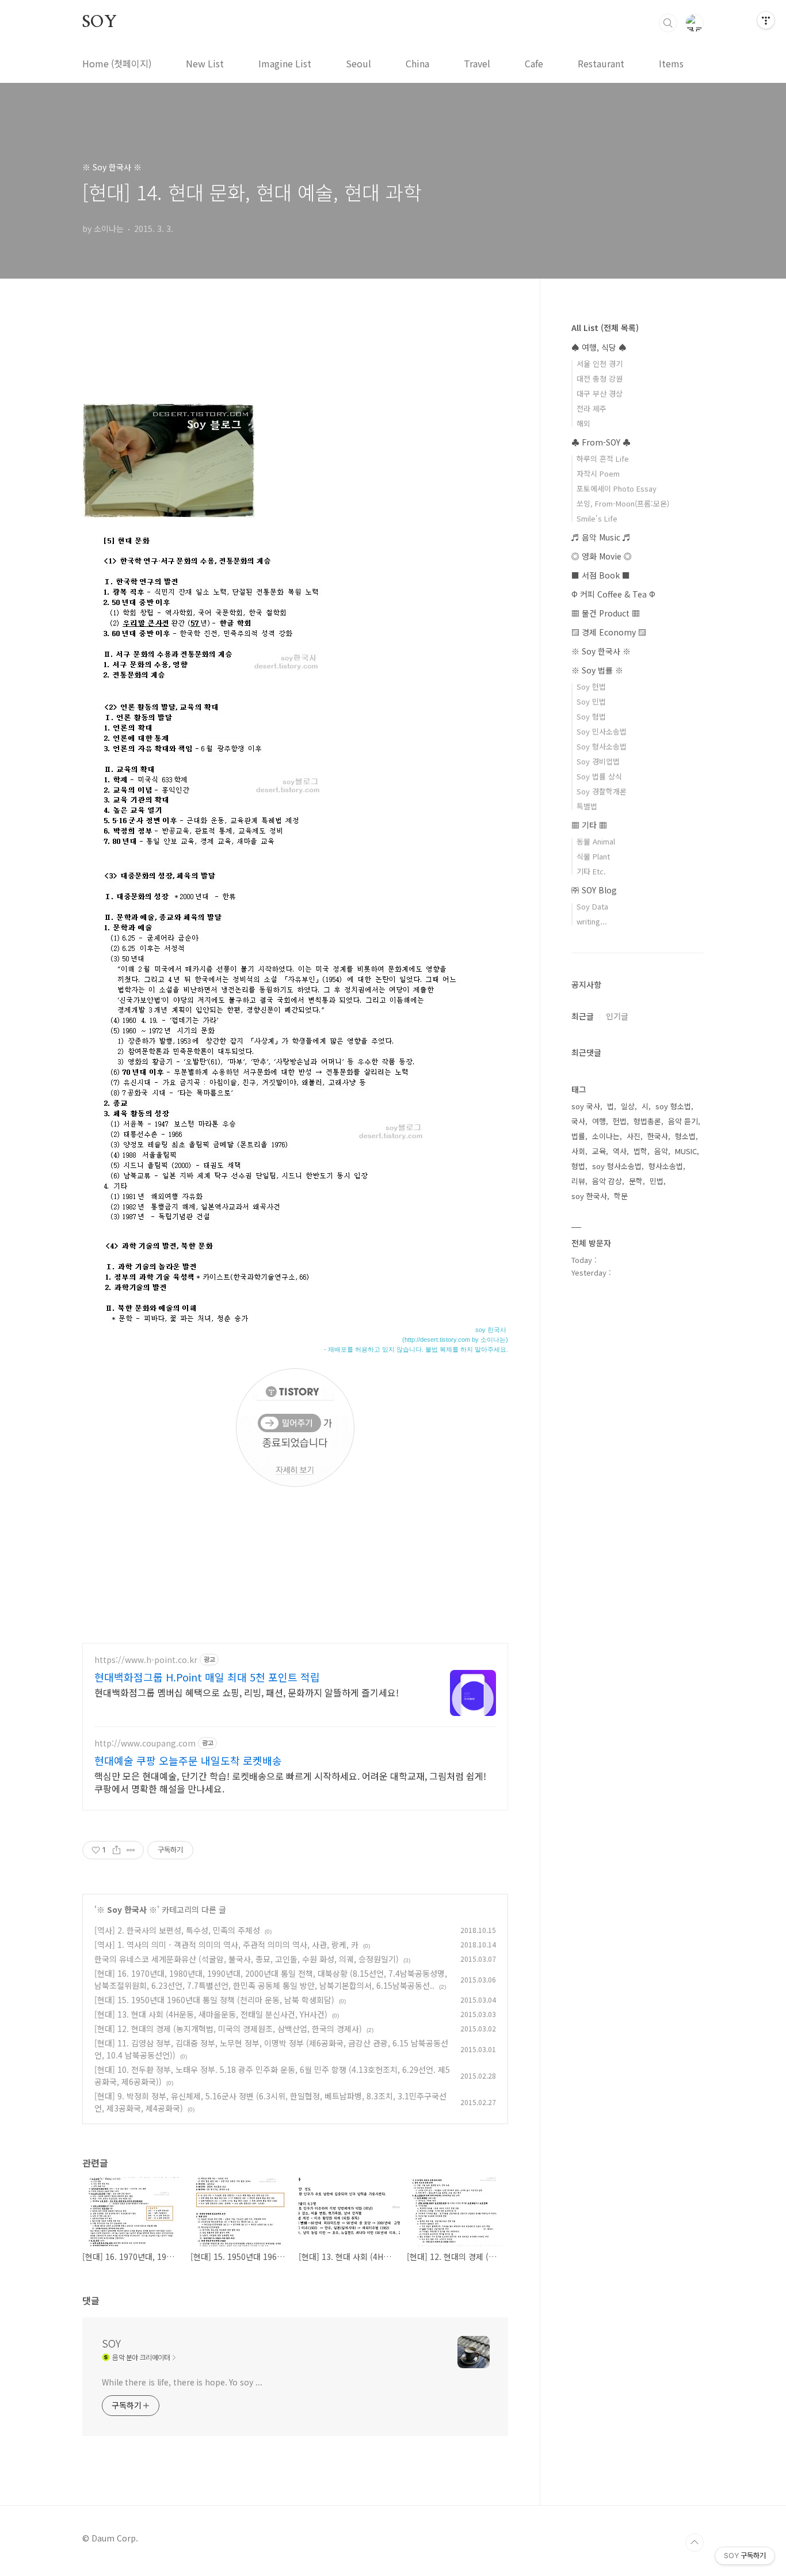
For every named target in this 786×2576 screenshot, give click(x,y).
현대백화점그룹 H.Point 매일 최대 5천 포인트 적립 (207, 1677)
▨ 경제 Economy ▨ (609, 632)
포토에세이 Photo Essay (617, 488)
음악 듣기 (683, 1121)
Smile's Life (597, 518)
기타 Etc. (591, 871)
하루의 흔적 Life (603, 458)
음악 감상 (607, 1181)
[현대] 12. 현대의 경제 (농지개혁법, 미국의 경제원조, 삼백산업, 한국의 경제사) (228, 2029)
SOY (99, 22)
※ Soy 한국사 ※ (127, 1909)
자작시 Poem (598, 473)
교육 (599, 1151)
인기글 (617, 1016)
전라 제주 (592, 408)
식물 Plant (593, 856)
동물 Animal (596, 841)
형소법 (685, 1136)
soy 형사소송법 (617, 1166)
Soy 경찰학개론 (602, 791)
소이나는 (606, 1136)
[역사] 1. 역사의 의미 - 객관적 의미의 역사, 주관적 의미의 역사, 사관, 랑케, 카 (226, 1945)
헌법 (620, 1121)
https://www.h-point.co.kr (146, 1660)
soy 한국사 (589, 1196)
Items (671, 63)
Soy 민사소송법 (602, 731)
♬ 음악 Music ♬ (601, 537)
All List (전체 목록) (605, 328)
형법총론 (647, 1121)
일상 (628, 1106)
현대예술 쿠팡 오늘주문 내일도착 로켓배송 (188, 1760)
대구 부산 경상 (600, 393)
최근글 (583, 1016)
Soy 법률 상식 (599, 776)
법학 (640, 1151)
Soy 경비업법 (598, 761)
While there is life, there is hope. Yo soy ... (182, 2382)
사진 (634, 1136)
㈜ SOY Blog (594, 890)
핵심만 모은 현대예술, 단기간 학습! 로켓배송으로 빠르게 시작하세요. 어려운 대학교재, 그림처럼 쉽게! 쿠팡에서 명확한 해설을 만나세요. (290, 1782)
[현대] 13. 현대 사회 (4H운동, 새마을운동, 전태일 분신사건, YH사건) (211, 2014)
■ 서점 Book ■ (601, 575)
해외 (583, 423)
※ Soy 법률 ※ (597, 670)
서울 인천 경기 (600, 364)
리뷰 (578, 1181)
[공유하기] (117, 1850)
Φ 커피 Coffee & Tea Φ (613, 594)
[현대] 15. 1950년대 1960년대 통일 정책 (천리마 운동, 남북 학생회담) (214, 2000)
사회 (578, 1151)
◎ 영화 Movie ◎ (602, 556)
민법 (657, 1181)
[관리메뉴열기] (766, 20)
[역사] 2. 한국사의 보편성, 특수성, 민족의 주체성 (177, 1930)
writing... (592, 921)
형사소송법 (666, 1166)
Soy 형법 (591, 716)
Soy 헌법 (591, 686)
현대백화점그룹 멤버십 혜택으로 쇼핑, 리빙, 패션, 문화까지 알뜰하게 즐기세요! (247, 1692)
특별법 (587, 806)
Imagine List (285, 63)
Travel (477, 63)
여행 (599, 1121)
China (417, 63)
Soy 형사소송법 (602, 746)
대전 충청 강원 (600, 378)
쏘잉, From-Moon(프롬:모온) (623, 503)
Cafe (534, 63)
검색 (668, 23)
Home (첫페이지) (117, 63)
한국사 (658, 1136)
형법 (578, 1166)
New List (205, 63)
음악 (661, 1151)
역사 (620, 1151)
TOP (695, 2543)
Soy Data (592, 906)
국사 (578, 1121)
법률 (578, 1136)
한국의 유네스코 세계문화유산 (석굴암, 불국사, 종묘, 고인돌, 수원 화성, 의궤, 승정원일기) (247, 1959)
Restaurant (601, 63)
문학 (636, 1181)
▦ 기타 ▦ (589, 825)
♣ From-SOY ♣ (601, 442)
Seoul (358, 63)
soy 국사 (586, 1106)
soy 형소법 (673, 1106)
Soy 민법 (591, 701)
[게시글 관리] (131, 1850)
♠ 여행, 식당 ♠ (599, 347)
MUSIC (686, 1151)
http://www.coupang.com (145, 1743)
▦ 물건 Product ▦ (606, 613)
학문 (621, 1196)
